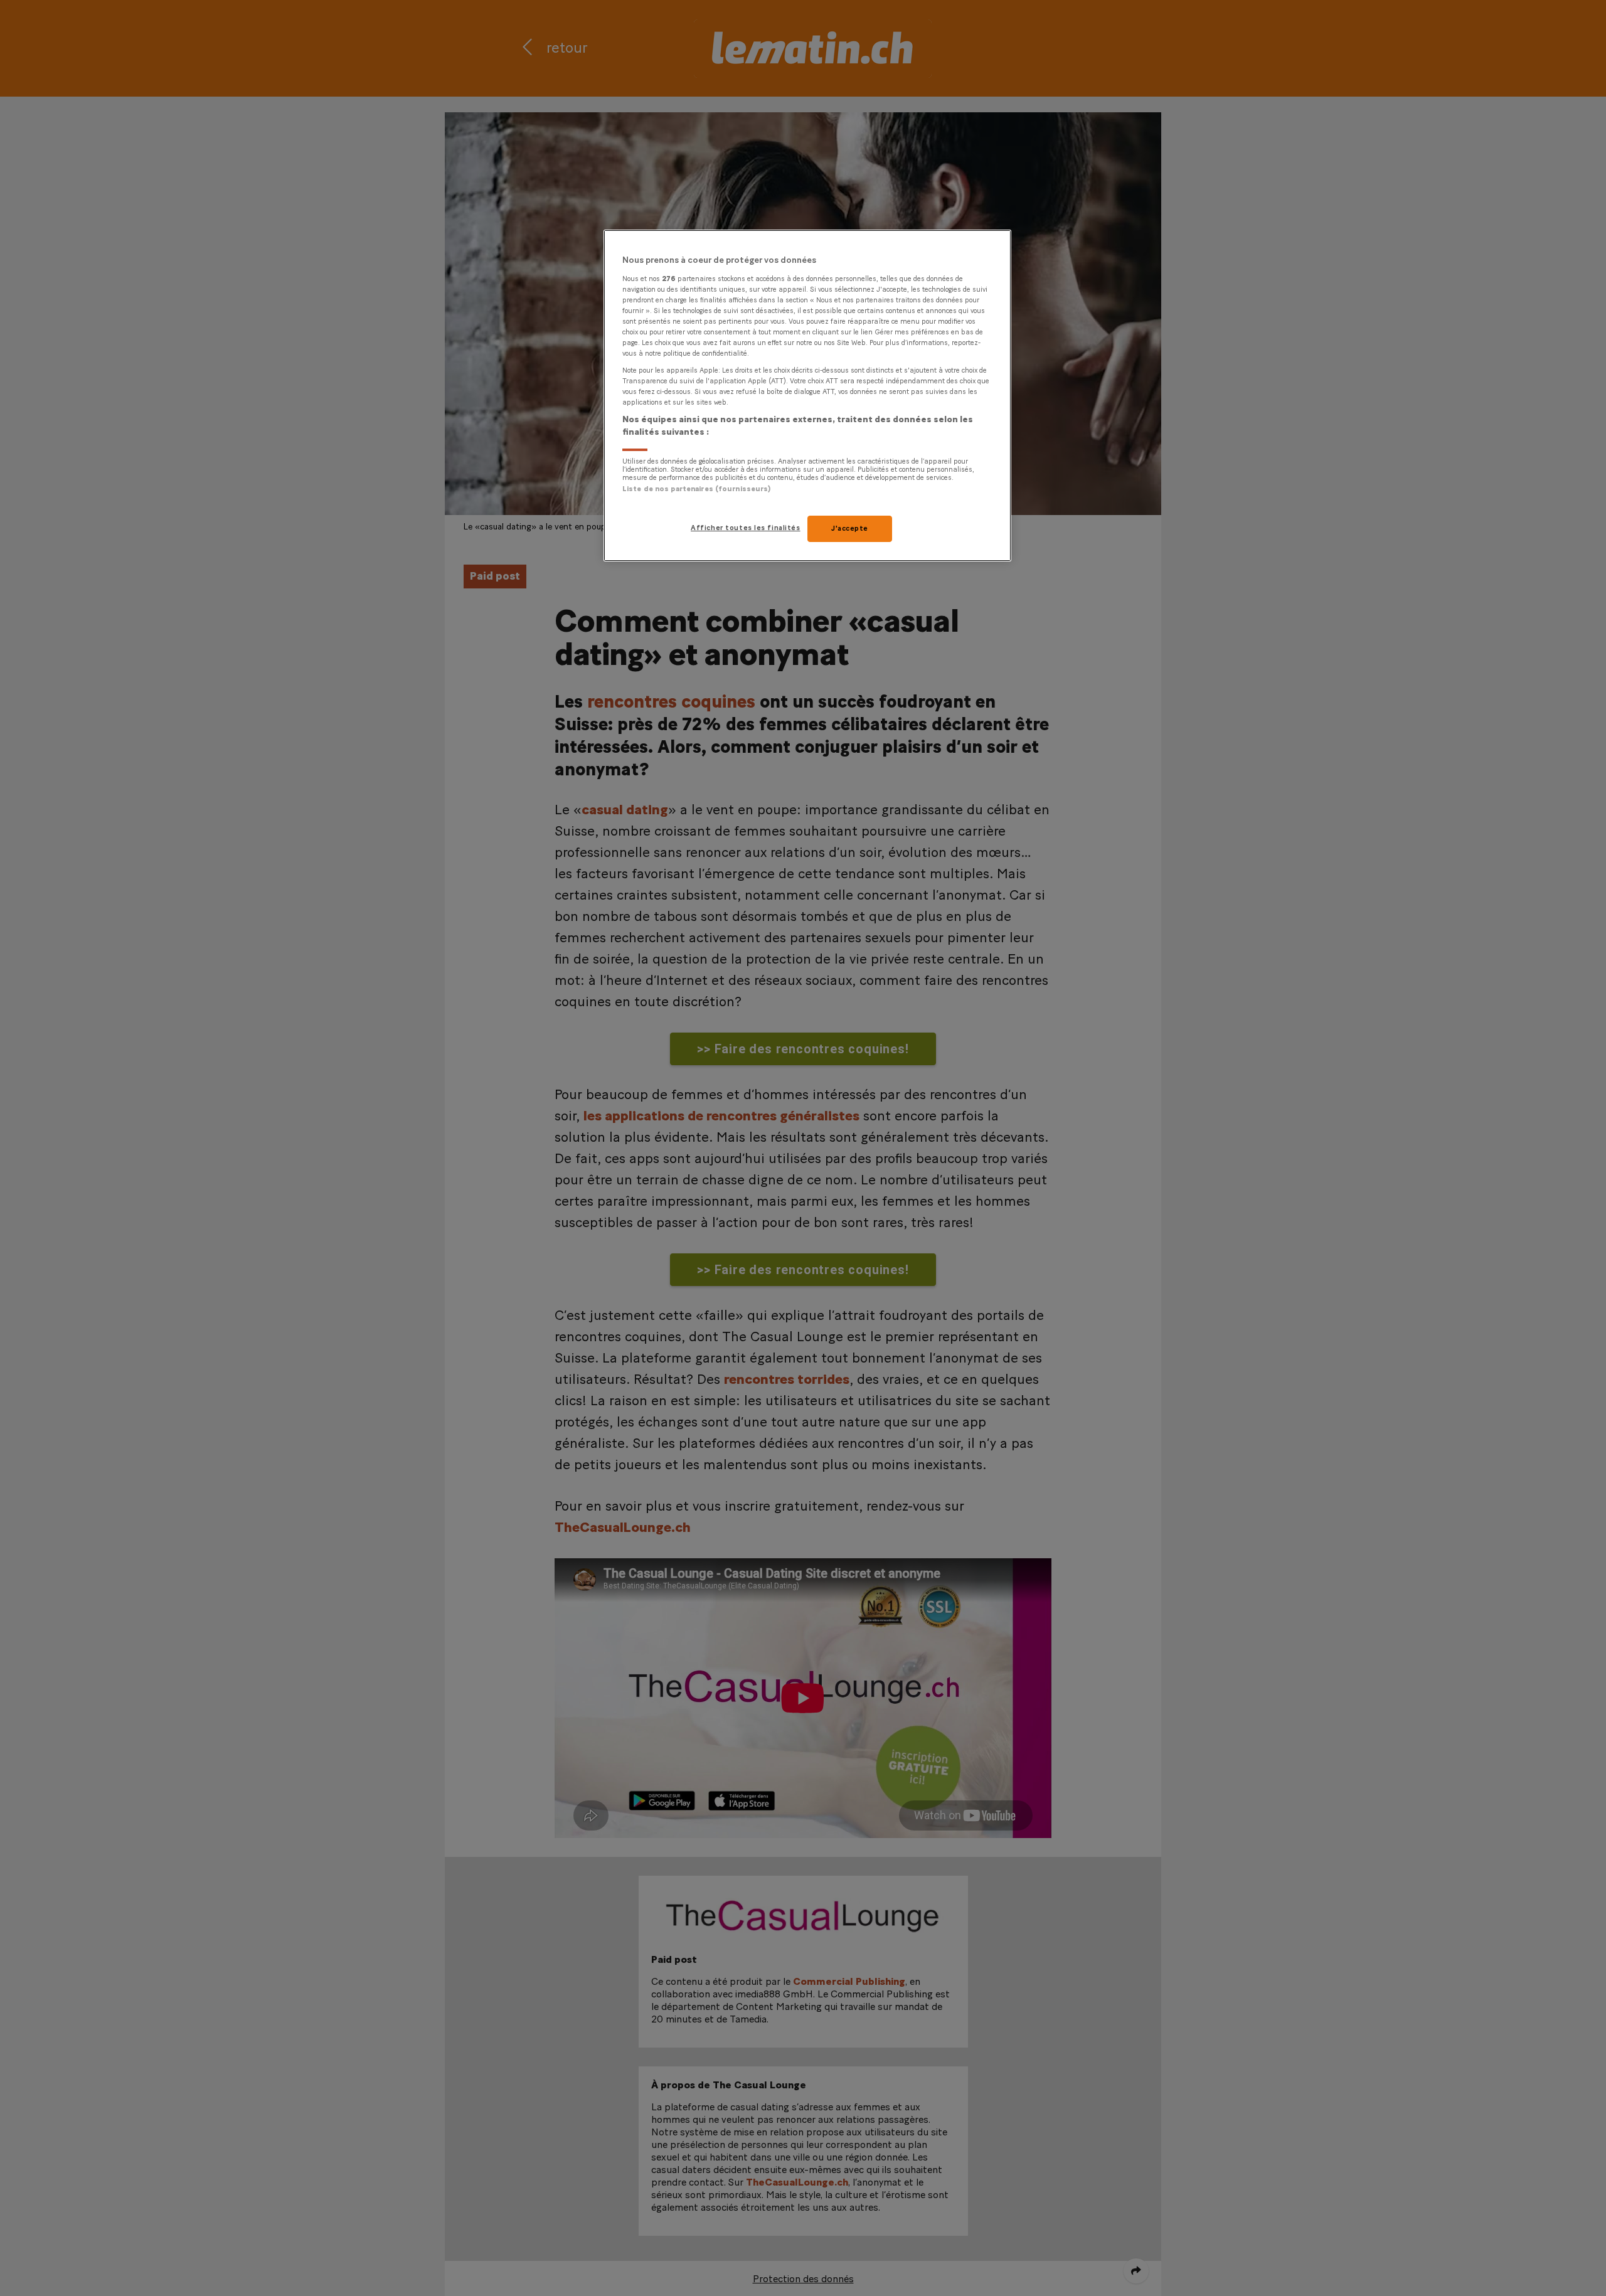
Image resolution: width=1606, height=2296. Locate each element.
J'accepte (850, 529)
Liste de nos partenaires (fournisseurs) (696, 489)
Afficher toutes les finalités (746, 528)
